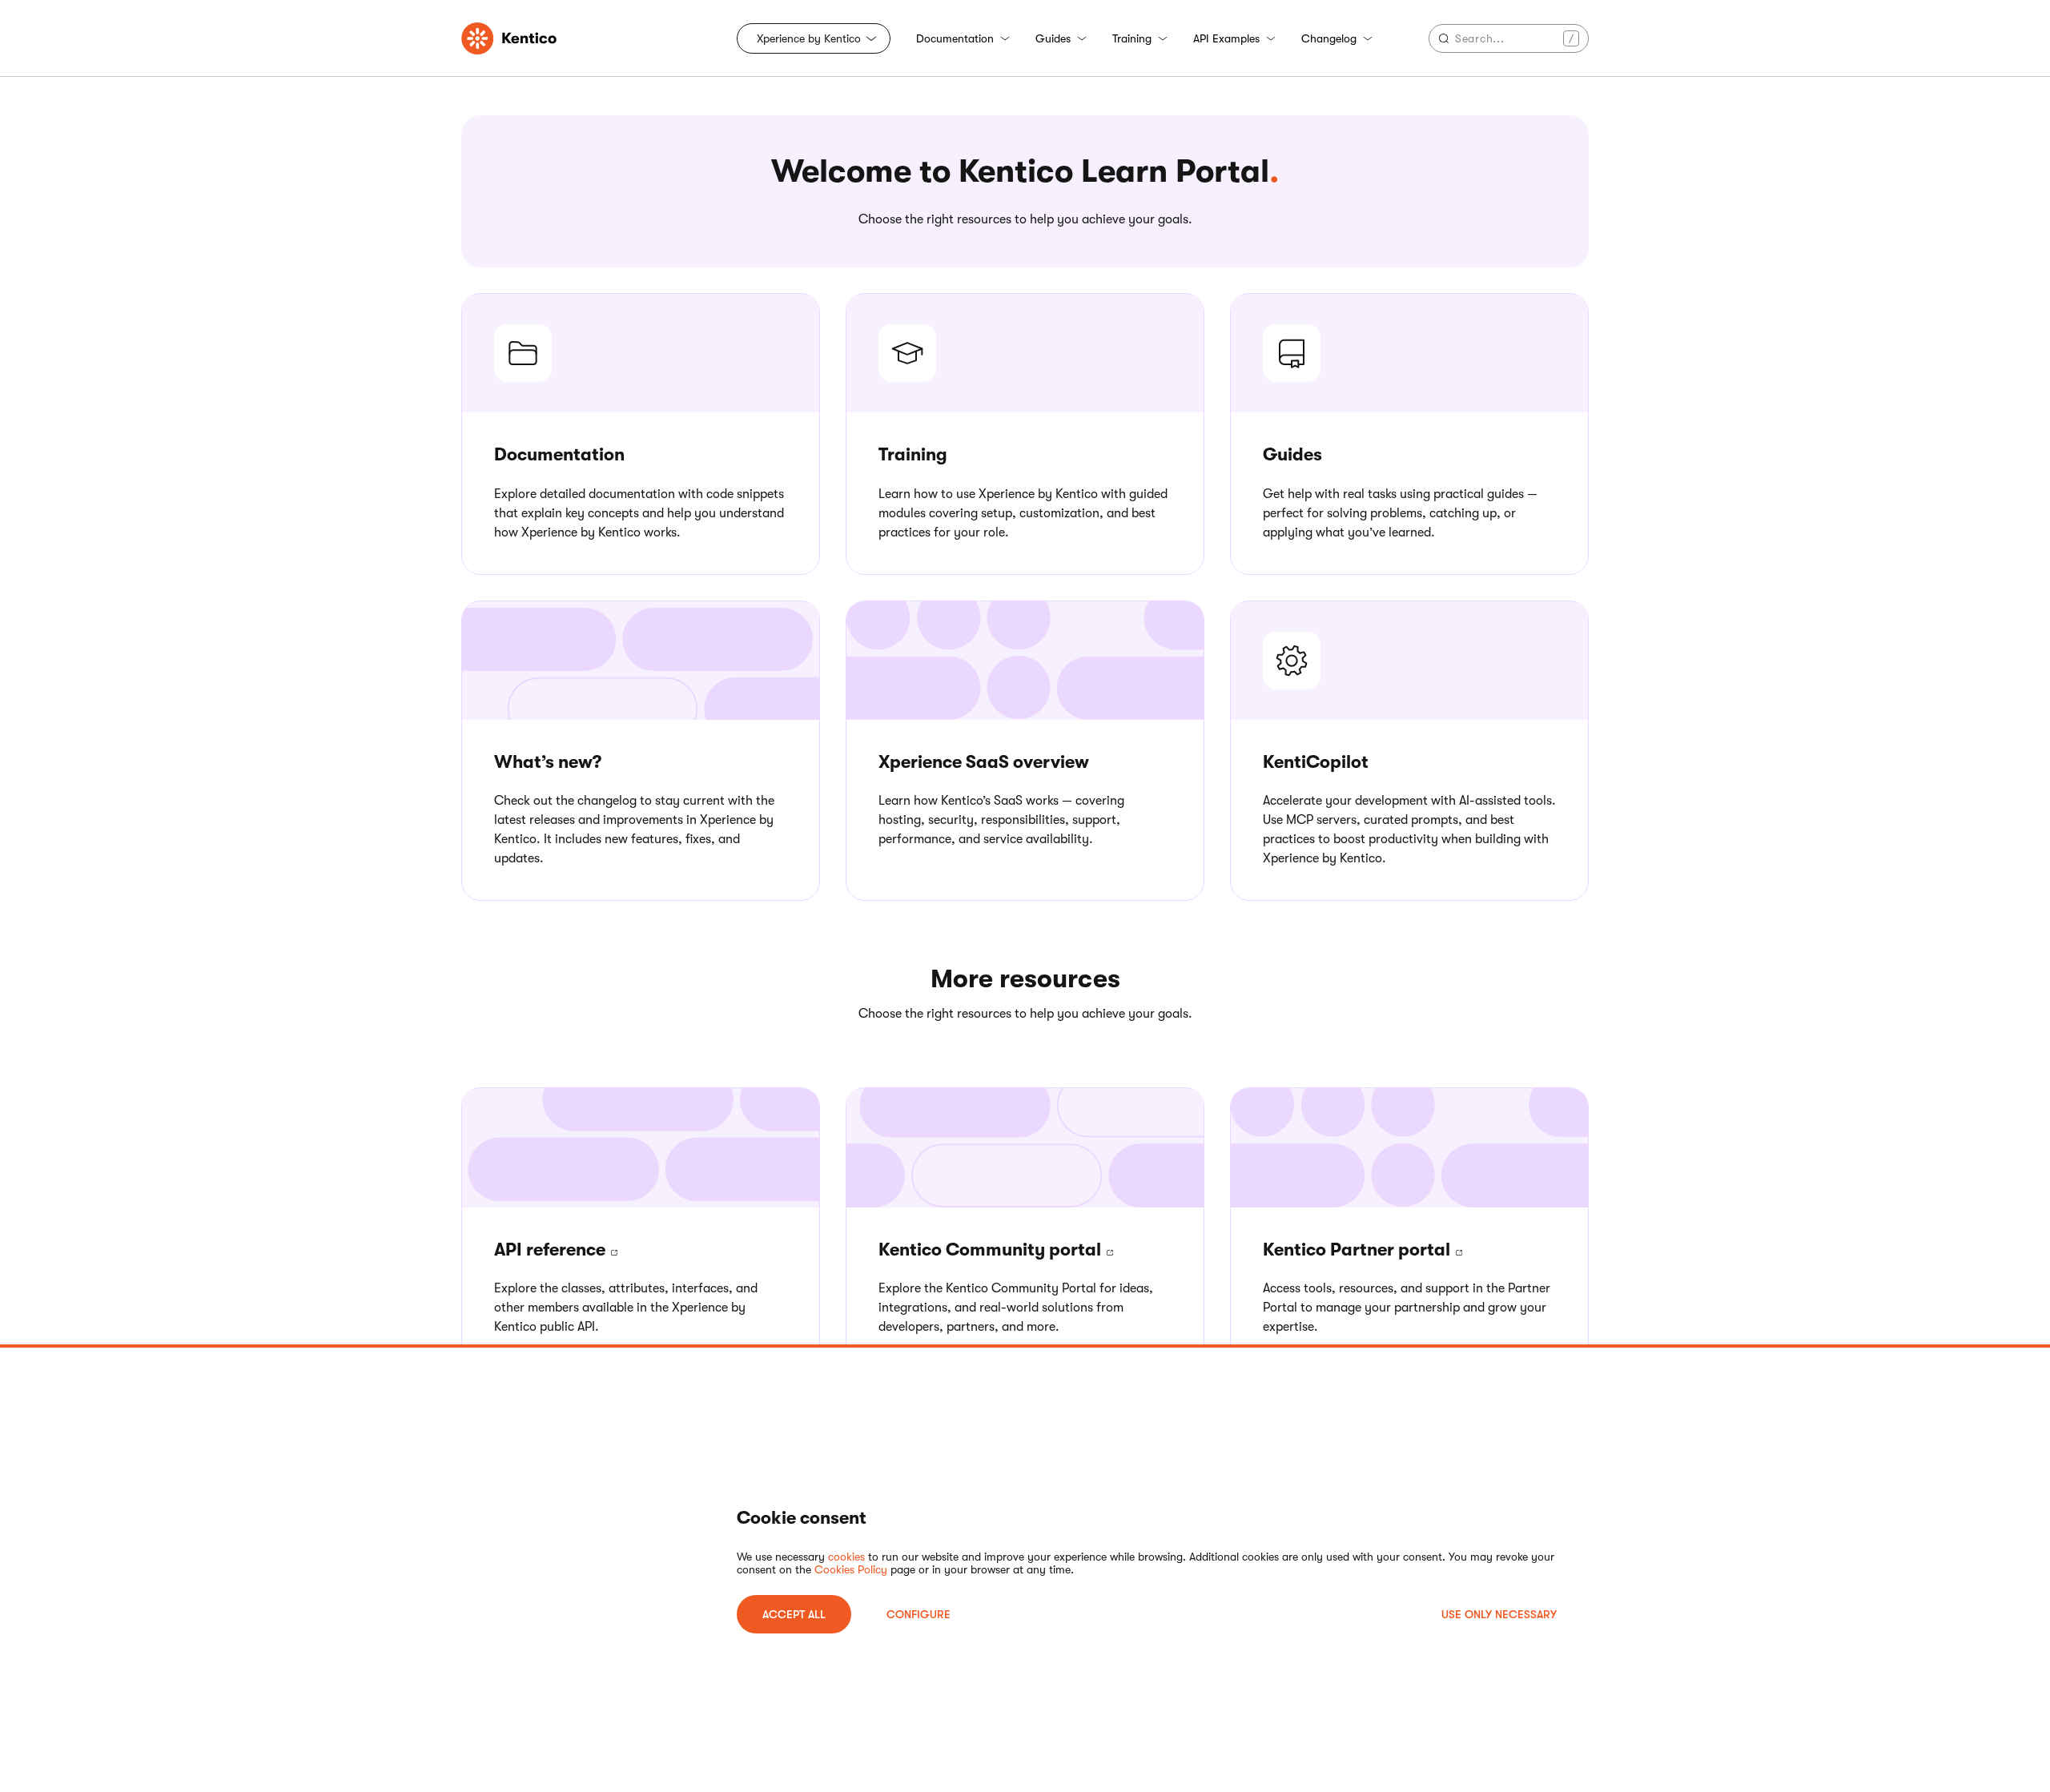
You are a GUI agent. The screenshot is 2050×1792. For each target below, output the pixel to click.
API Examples (1226, 38)
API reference (552, 1250)
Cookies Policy (851, 1569)
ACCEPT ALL (794, 1614)
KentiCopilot (1316, 762)
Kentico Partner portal (1359, 1250)
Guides (1053, 38)
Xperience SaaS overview (984, 762)
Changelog (1329, 38)
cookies (846, 1557)
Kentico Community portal (992, 1250)
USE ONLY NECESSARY (1499, 1614)
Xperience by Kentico (809, 38)
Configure (918, 1614)
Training (1132, 38)
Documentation (955, 38)
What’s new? (548, 762)
